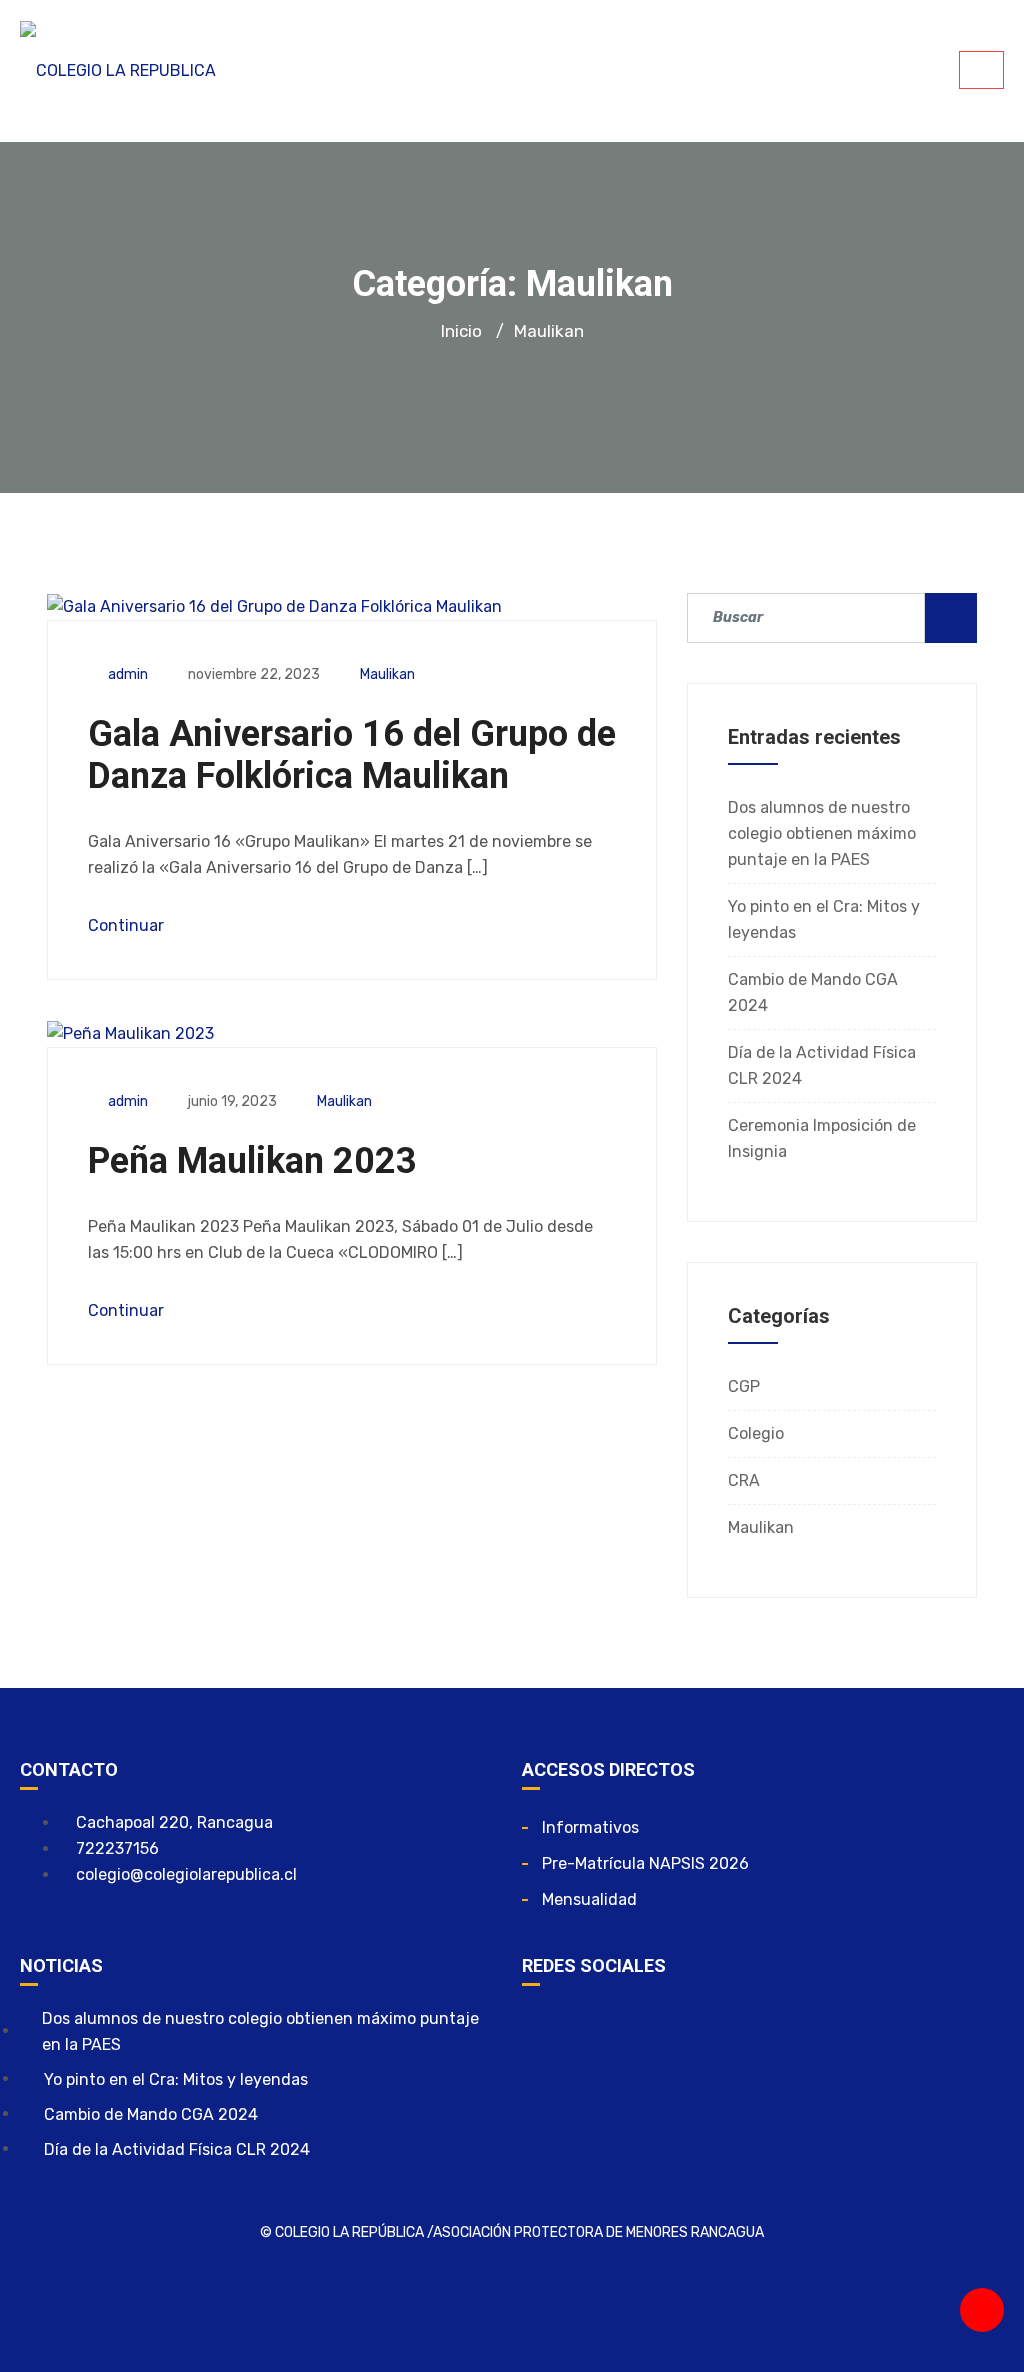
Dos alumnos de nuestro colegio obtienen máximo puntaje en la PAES (822, 833)
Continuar (128, 925)
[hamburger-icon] (981, 70)
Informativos (590, 1827)
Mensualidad (589, 1899)
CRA (744, 1480)
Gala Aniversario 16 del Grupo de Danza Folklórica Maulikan (352, 755)
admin (128, 674)
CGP (744, 1386)
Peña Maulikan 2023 (252, 1161)
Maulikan (387, 674)
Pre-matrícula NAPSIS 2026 (645, 1863)
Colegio (756, 1433)
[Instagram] (606, 2031)
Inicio (461, 331)
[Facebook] (547, 2031)
